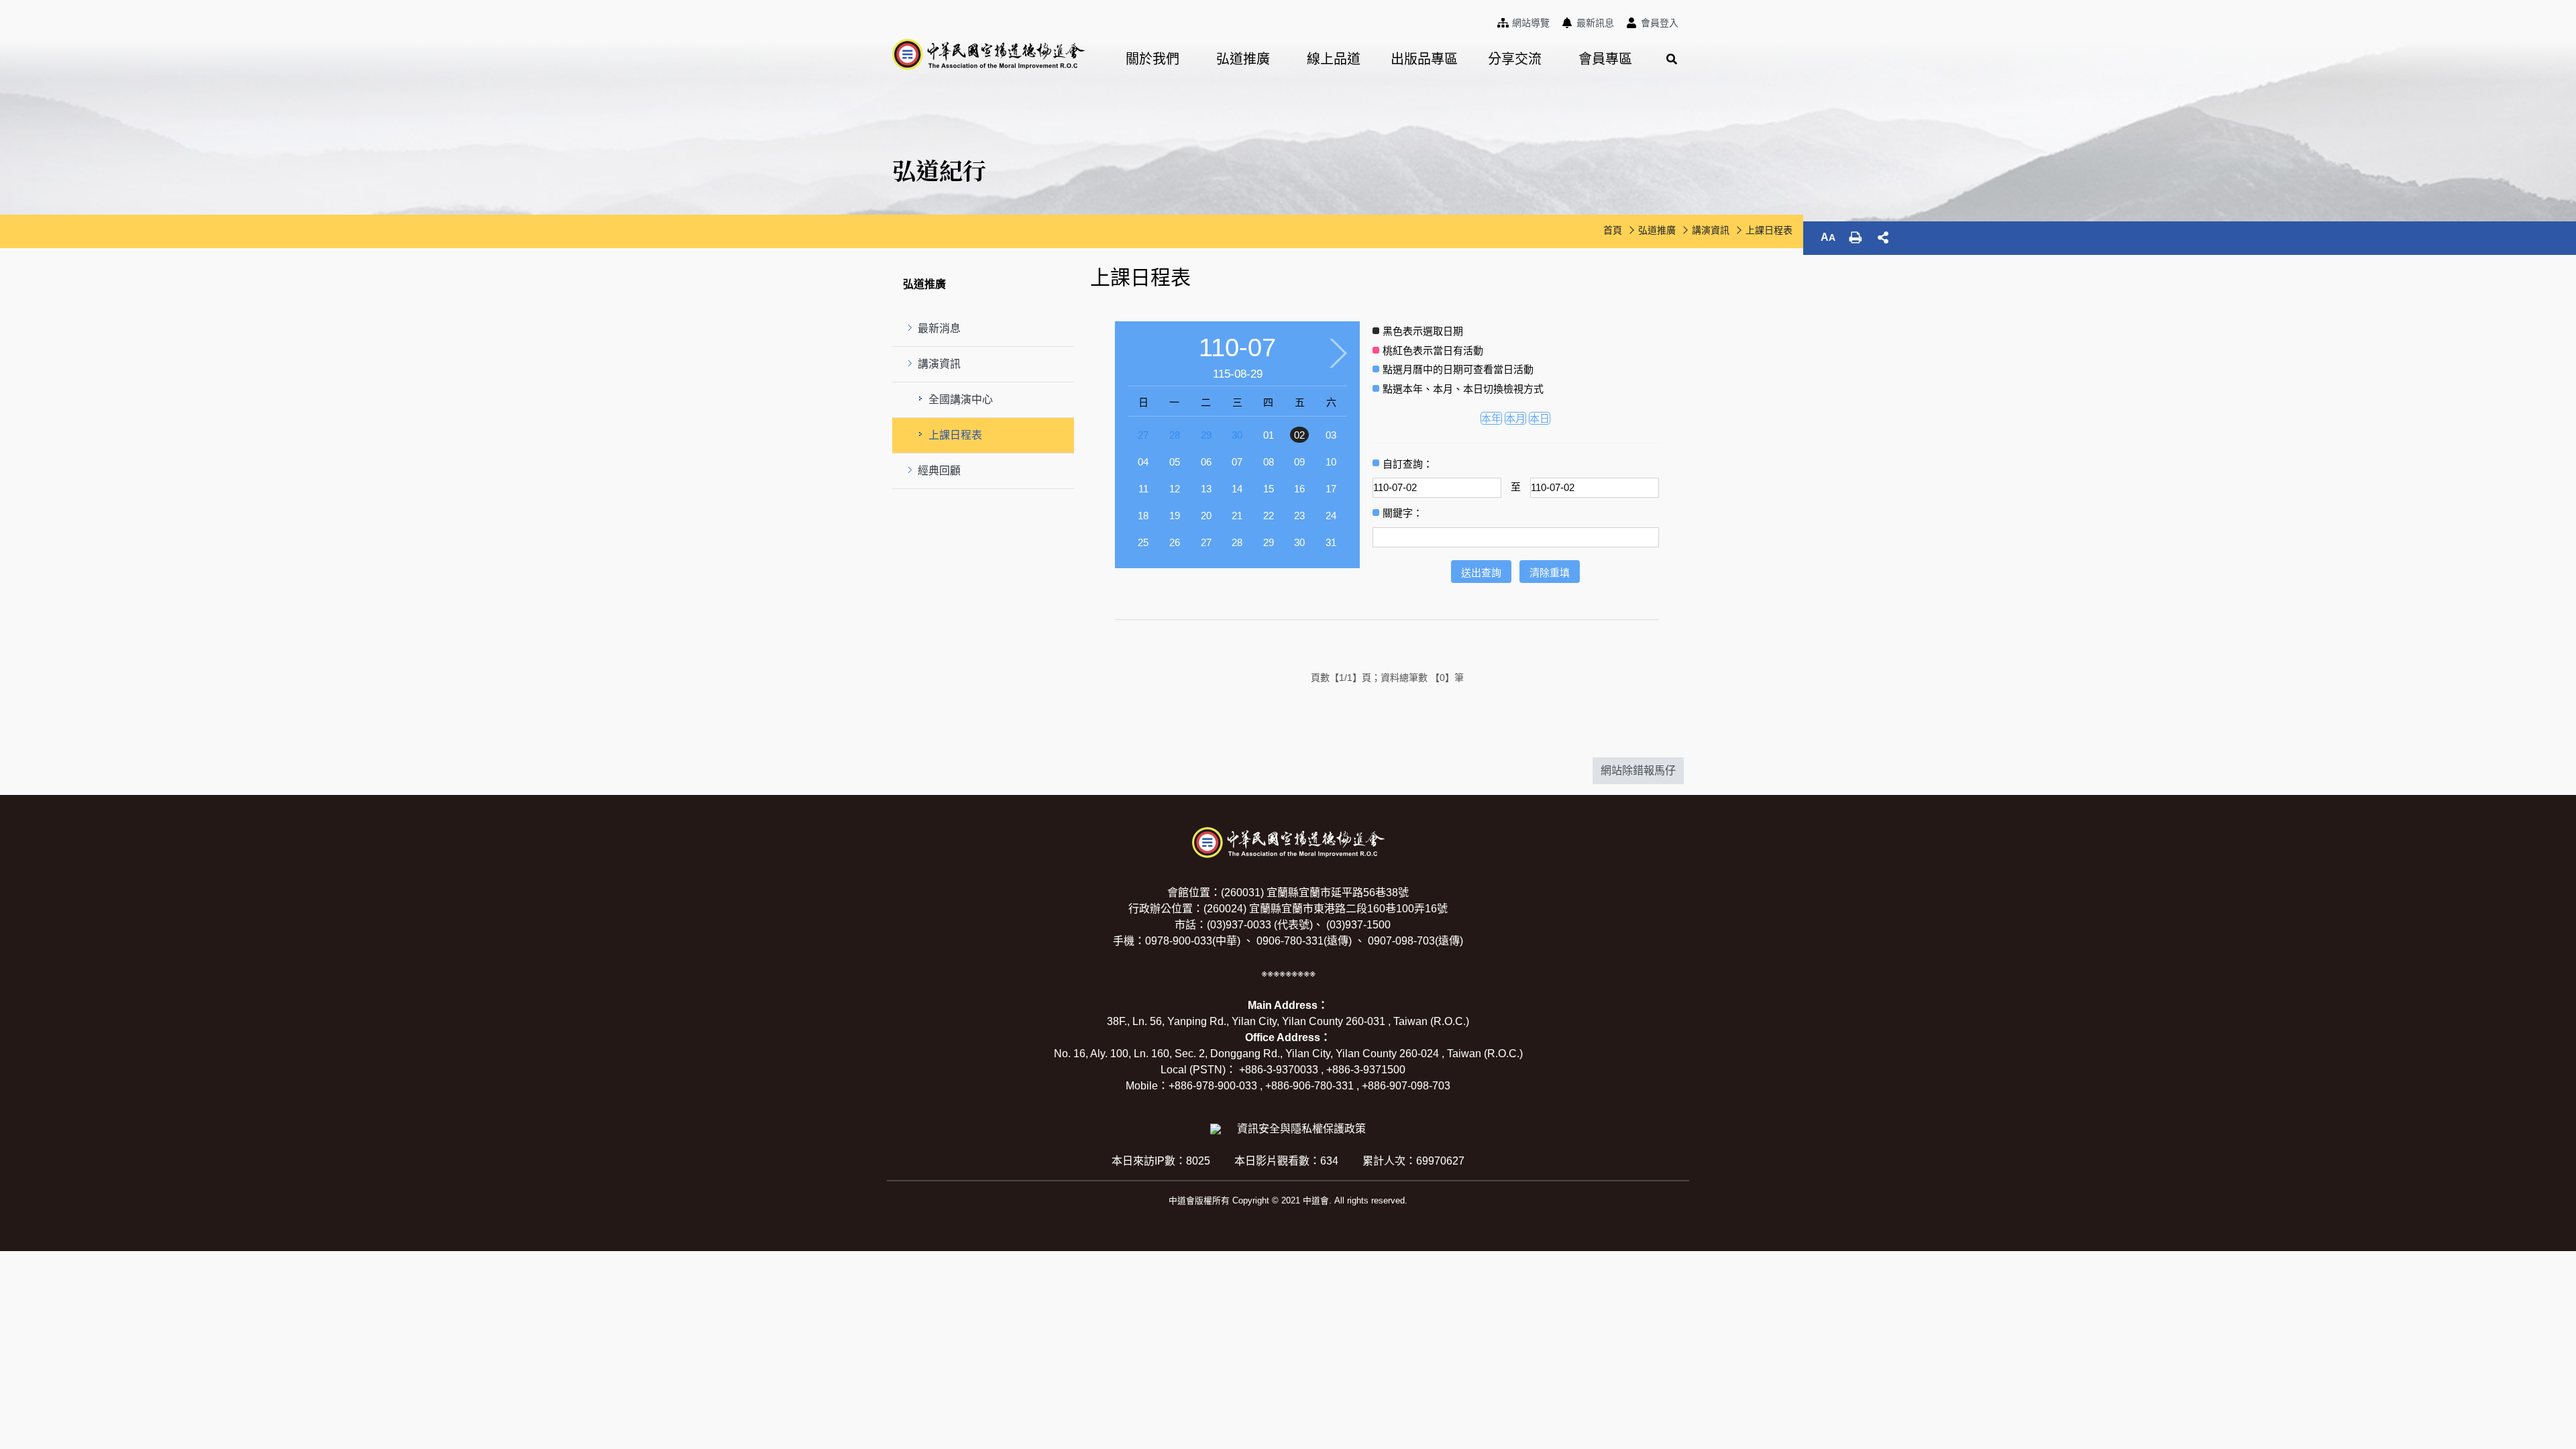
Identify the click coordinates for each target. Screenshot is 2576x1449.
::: (1495, 21)
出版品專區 (1424, 59)
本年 (1491, 418)
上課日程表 (955, 435)
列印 (1856, 237)
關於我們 (1152, 59)
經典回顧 (939, 471)
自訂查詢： (1408, 464)
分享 (1883, 237)
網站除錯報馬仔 (1638, 770)
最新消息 (939, 328)
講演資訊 (939, 364)
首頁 (1613, 230)
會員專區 (1605, 59)
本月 (1515, 418)
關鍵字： (1403, 513)
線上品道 (1334, 59)
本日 (1540, 418)
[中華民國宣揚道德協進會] (988, 54)
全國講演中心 (961, 399)
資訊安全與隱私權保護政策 (1301, 1129)
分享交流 (1515, 59)
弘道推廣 (1243, 59)
